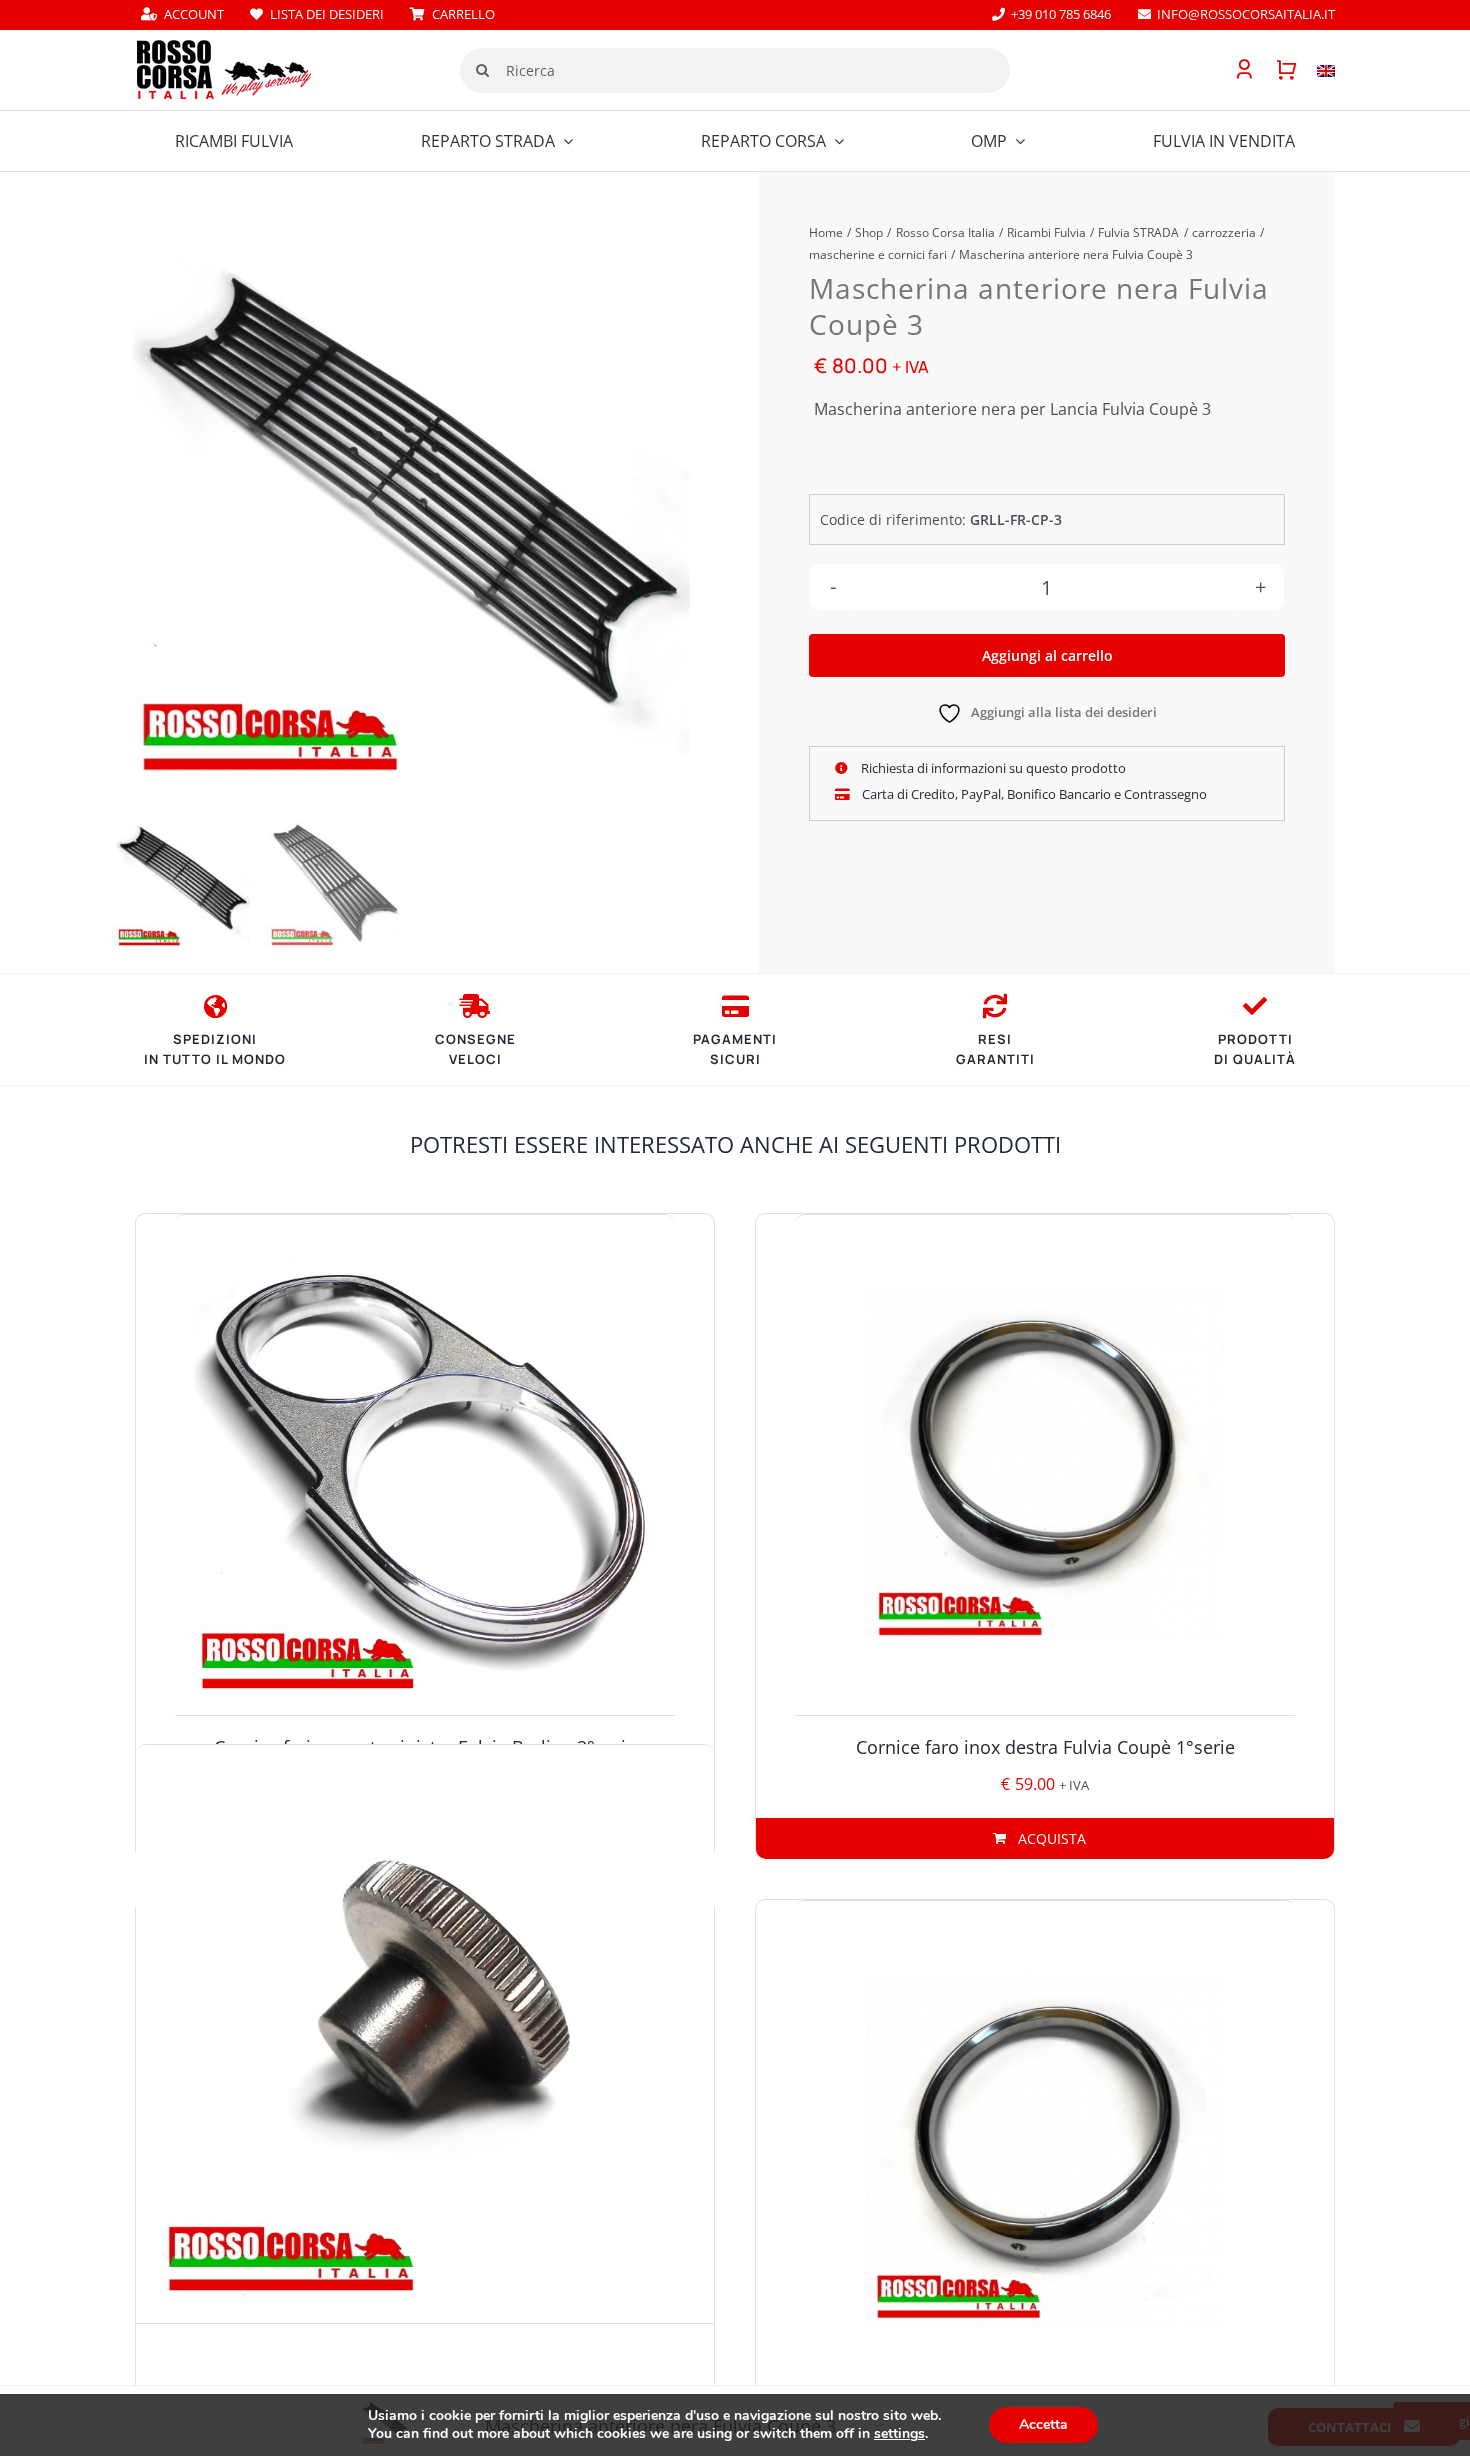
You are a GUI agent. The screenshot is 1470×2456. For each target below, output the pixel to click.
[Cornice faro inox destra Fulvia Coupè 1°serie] (1045, 1465)
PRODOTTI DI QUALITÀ (1255, 1049)
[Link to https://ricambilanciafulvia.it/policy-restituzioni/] (995, 1006)
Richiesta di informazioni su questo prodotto (992, 768)
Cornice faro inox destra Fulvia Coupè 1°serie (1045, 1747)
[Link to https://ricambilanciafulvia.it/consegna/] (215, 1006)
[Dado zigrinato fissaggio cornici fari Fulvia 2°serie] (425, 2034)
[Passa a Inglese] (1316, 70)
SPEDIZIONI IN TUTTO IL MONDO (215, 1049)
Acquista (1052, 1838)
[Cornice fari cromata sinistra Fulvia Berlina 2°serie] (425, 1465)
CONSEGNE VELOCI (475, 1049)
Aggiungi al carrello (1047, 655)
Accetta (1043, 2424)
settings (899, 2434)
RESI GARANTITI (995, 1049)
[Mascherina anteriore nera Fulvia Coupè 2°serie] (411, 502)
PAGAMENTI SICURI (735, 1049)
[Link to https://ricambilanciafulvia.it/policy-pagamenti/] (735, 1006)
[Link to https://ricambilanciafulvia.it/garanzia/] (1255, 1006)
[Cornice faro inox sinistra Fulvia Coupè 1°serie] (1045, 2151)
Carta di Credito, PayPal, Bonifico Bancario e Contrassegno (1033, 794)
